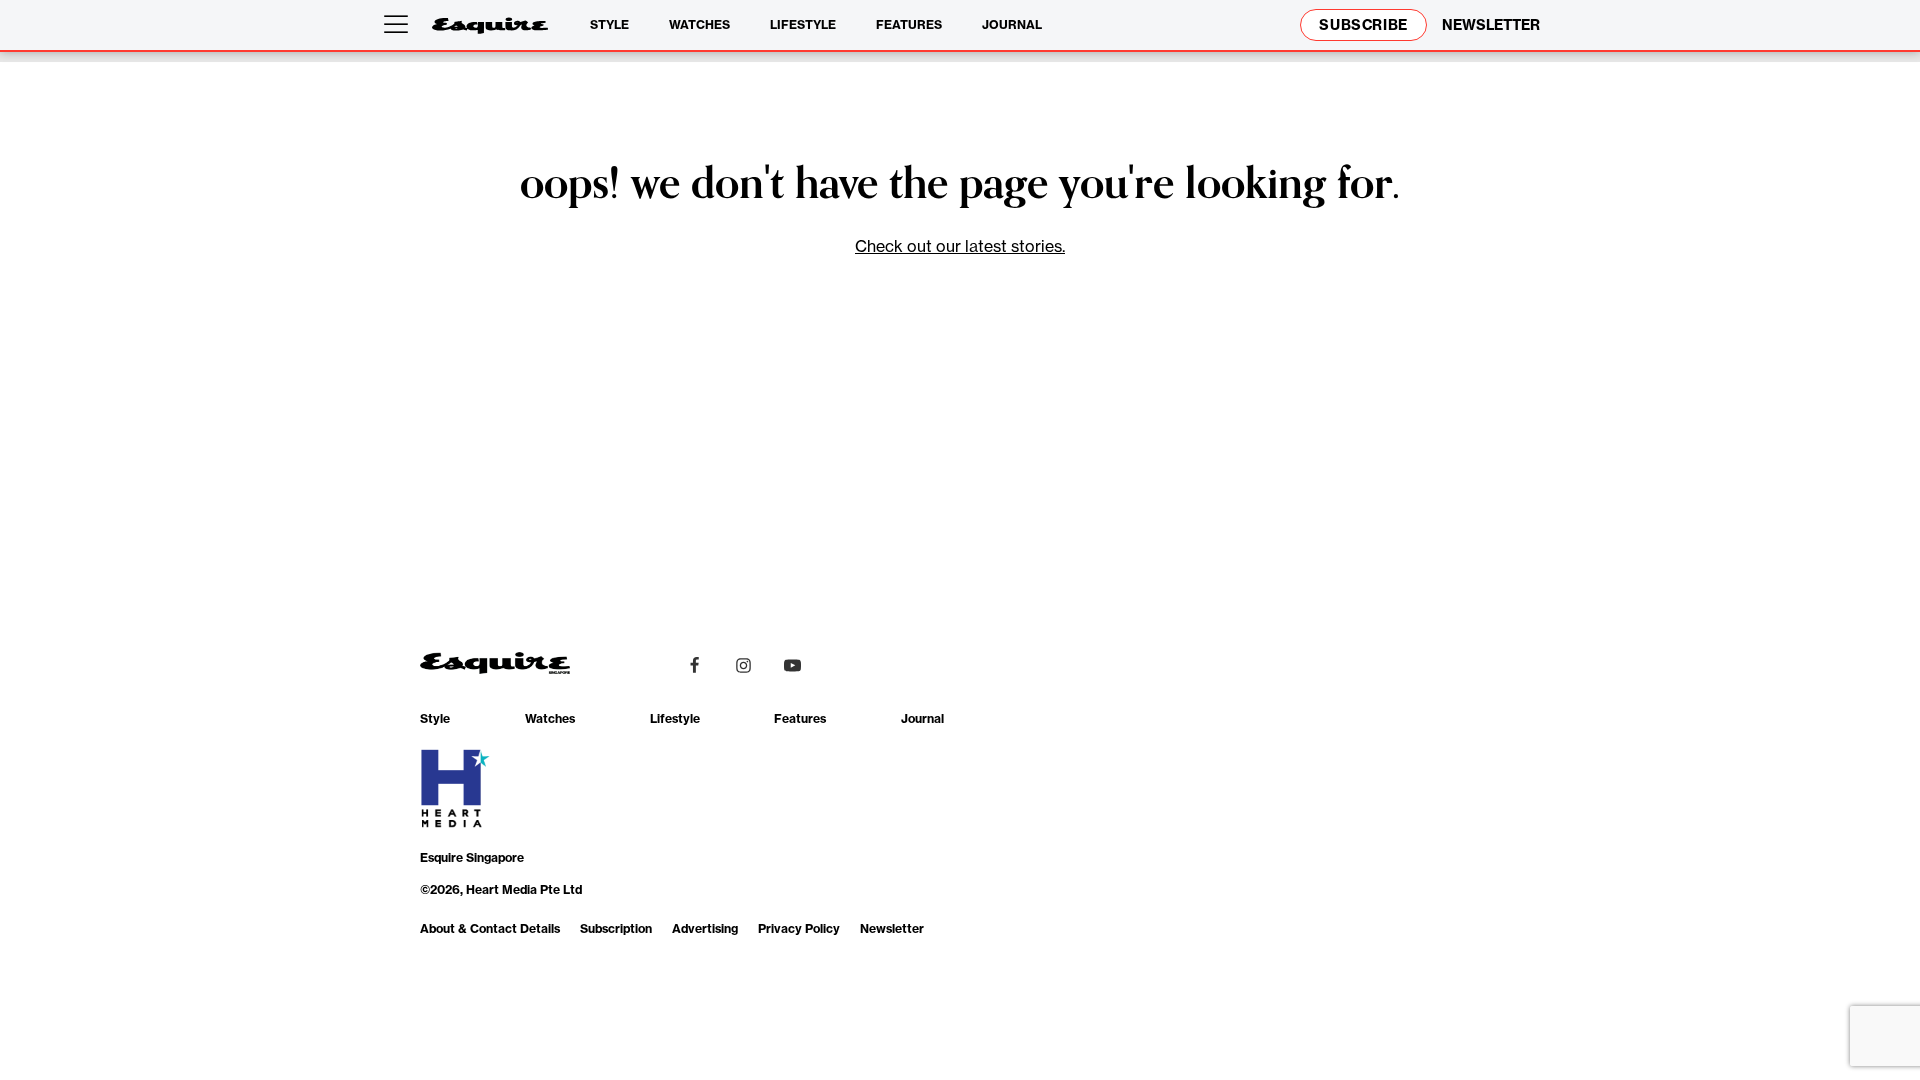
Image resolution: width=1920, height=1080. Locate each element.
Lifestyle (803, 24)
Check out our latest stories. (960, 246)
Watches (699, 24)
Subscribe (1363, 25)
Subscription (616, 928)
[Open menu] (400, 25)
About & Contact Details (490, 928)
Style (609, 24)
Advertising (705, 928)
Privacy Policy (799, 928)
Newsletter (892, 928)
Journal (1012, 24)
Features (909, 24)
